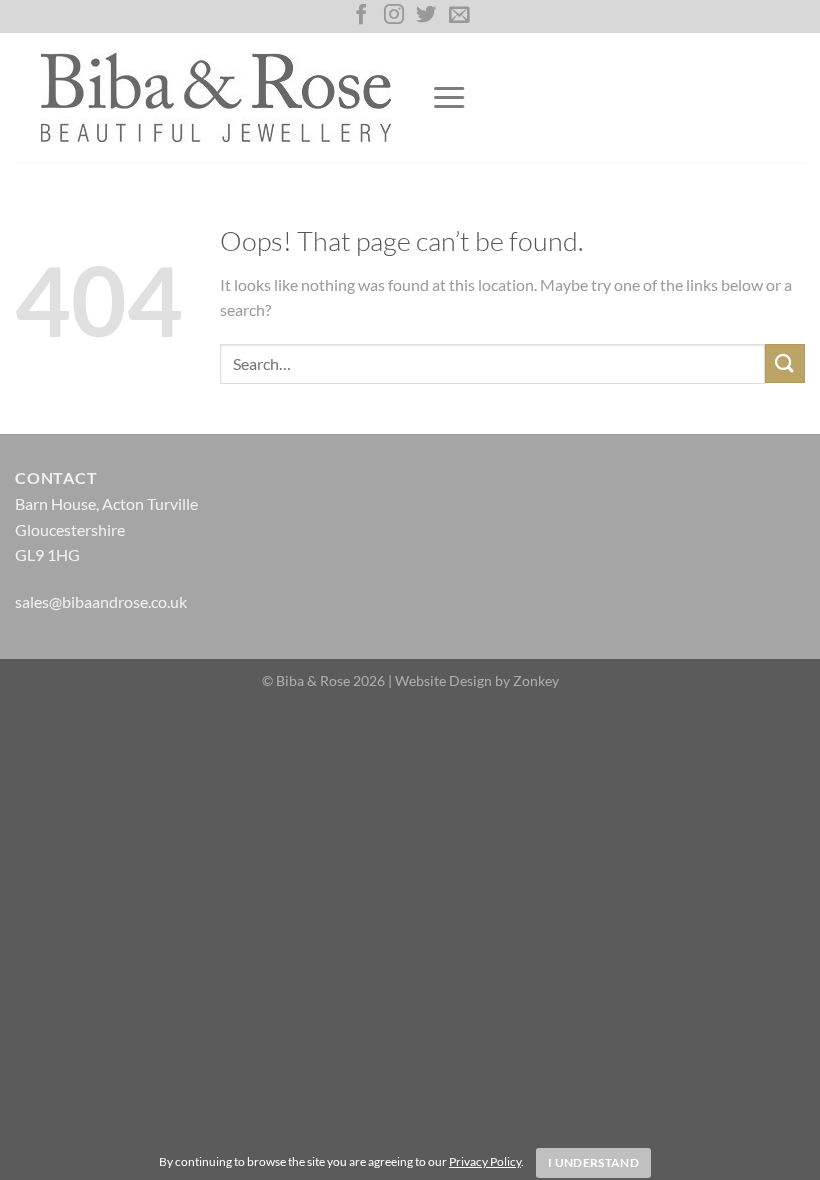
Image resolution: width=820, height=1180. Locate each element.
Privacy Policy (485, 1161)
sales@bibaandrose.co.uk (101, 601)
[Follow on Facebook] (361, 16)
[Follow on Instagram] (394, 16)
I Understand (593, 1162)
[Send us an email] (459, 16)
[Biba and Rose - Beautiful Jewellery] (215, 97)
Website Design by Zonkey (477, 680)
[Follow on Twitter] (426, 16)
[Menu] (449, 98)
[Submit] (785, 363)
